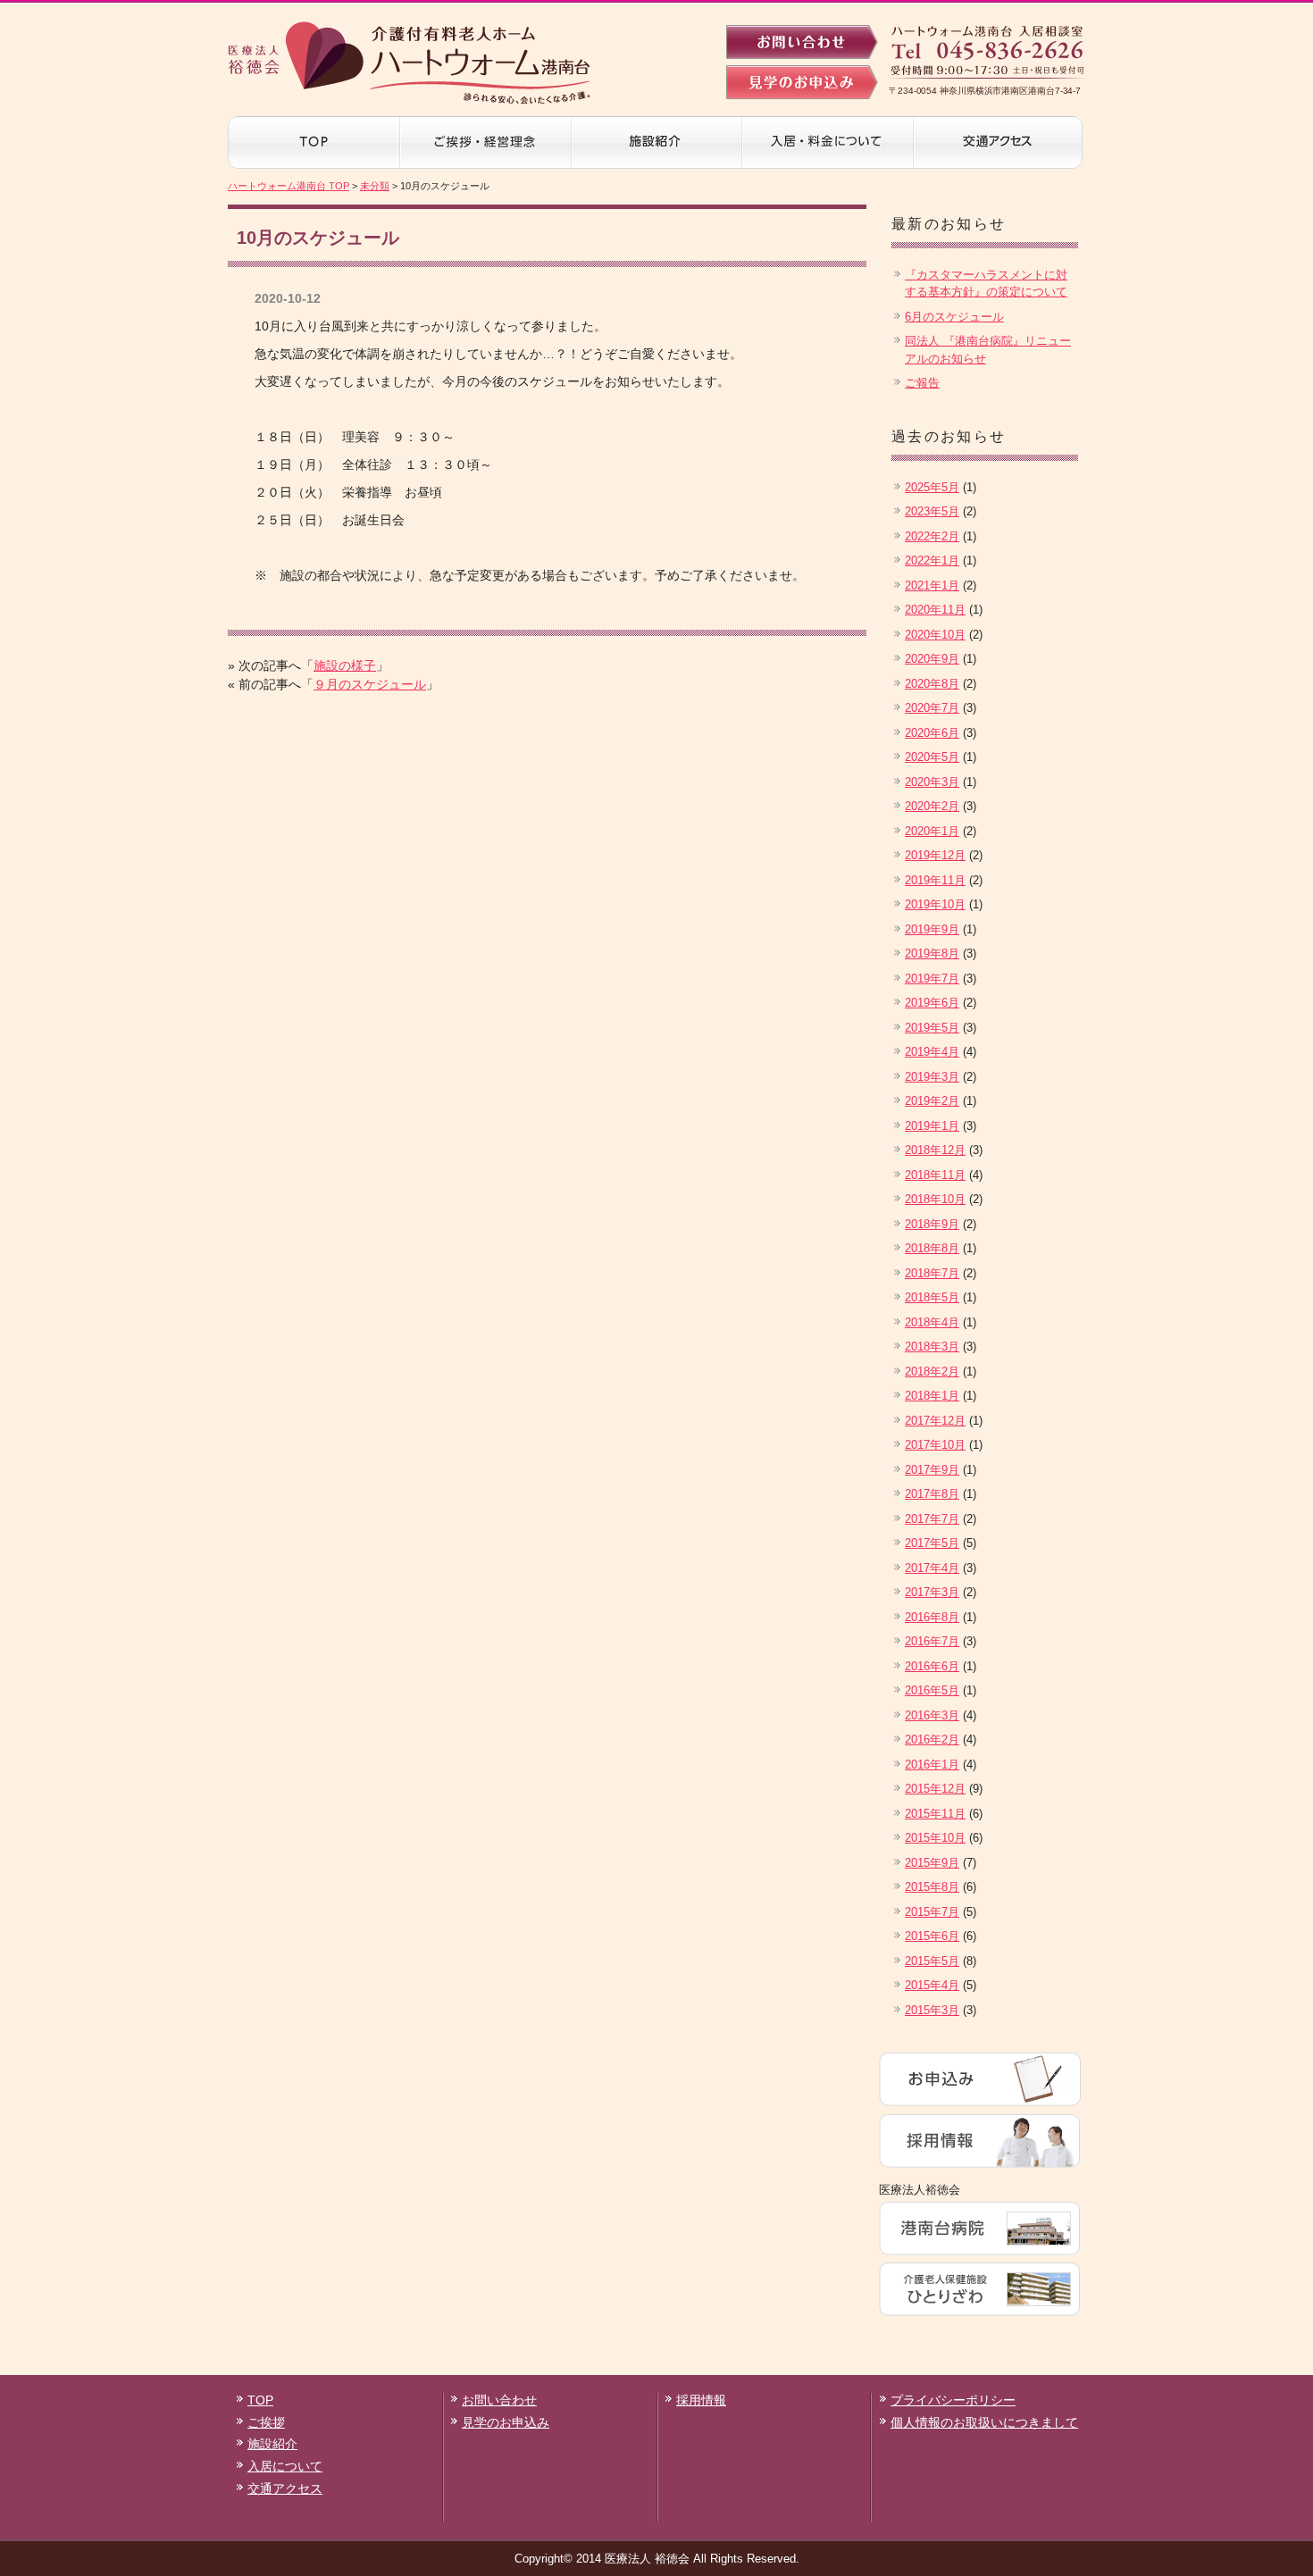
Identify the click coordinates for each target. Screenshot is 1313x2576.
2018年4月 (932, 1322)
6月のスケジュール (954, 317)
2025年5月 (932, 487)
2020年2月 (932, 806)
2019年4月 (932, 1052)
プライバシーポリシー (953, 2400)
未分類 (375, 186)
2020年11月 (935, 610)
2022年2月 (932, 536)
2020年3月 (932, 782)
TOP (260, 2400)
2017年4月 (932, 1568)
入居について (285, 2466)
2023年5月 (932, 511)
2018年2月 (932, 1372)
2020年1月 (932, 831)
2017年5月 (932, 1543)
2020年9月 (932, 659)
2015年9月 (932, 1863)
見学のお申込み (506, 2422)
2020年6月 (932, 733)
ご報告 (922, 383)
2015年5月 (932, 1961)
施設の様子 (345, 665)
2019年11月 (935, 880)
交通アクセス (285, 2488)
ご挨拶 (266, 2422)
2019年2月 (932, 1101)
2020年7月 (932, 708)
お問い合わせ (499, 2400)
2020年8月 (932, 684)
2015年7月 (932, 1912)
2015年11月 (935, 1814)
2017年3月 (932, 1592)
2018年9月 (932, 1224)
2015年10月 (935, 1838)
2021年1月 (932, 585)
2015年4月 (932, 1985)
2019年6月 (932, 1003)
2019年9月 (932, 929)
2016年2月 (932, 1740)
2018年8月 (932, 1248)
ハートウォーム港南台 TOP (289, 186)
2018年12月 (935, 1150)
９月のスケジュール (370, 684)
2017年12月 (935, 1421)
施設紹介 (272, 2444)
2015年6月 (932, 1936)
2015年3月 (932, 2010)
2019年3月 (932, 1077)
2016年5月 (932, 1690)
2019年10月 (935, 904)
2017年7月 (932, 1519)
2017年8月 (932, 1494)
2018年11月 (935, 1175)
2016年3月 (932, 1715)
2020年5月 (932, 757)
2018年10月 (935, 1199)
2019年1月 (932, 1126)
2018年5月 (932, 1297)
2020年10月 (935, 635)
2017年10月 (935, 1445)
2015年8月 (932, 1887)
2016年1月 (932, 1765)
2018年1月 (932, 1396)
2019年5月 (932, 1028)
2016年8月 (932, 1617)
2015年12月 (935, 1789)
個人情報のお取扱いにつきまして (984, 2422)
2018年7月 (932, 1273)
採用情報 (701, 2400)
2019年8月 (932, 953)
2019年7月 (932, 979)
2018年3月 (932, 1347)
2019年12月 (935, 855)
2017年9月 (932, 1470)
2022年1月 (932, 560)
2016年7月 (932, 1641)
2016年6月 (932, 1666)
